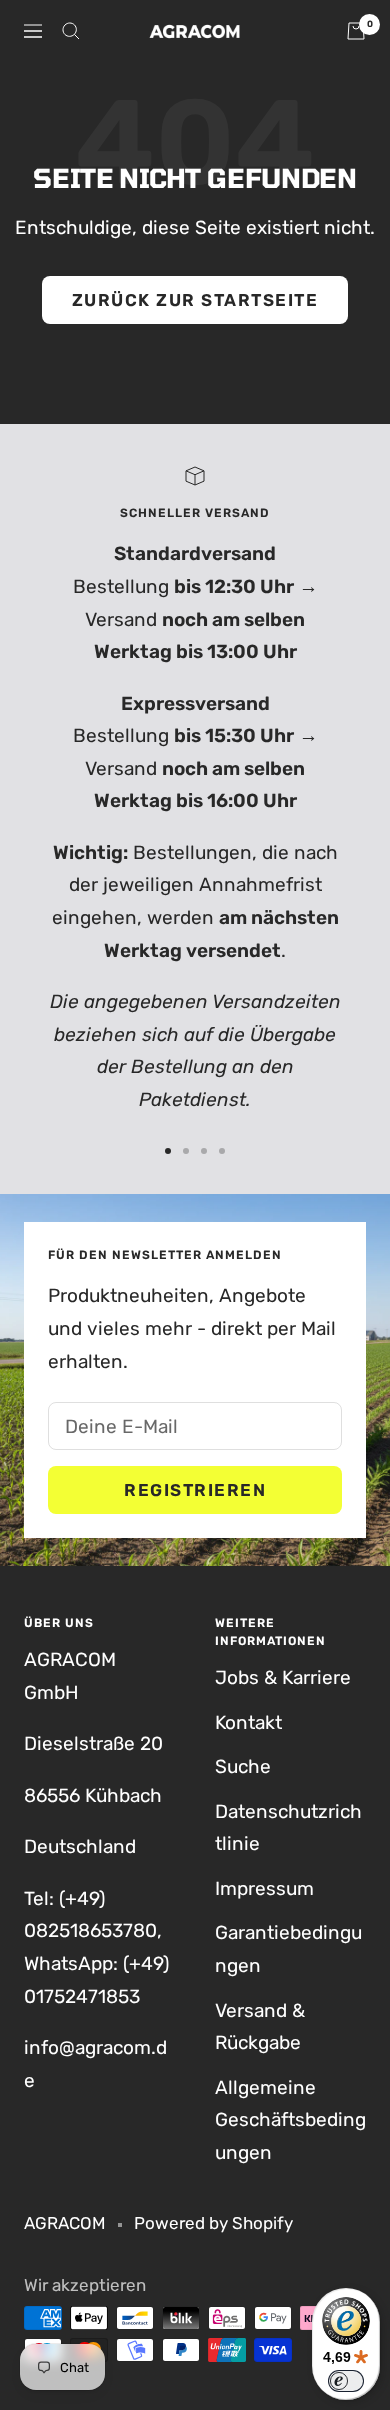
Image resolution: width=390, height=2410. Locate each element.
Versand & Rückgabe (260, 2027)
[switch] (346, 2381)
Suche (243, 1766)
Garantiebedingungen (288, 1949)
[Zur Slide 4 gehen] (222, 1151)
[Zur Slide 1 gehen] (168, 1151)
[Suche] (71, 31)
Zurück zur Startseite (195, 300)
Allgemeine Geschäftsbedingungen (290, 2120)
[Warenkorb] (356, 31)
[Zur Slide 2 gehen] (186, 1151)
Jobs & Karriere (283, 1677)
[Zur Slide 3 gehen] (204, 1151)
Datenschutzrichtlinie (288, 1828)
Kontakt (248, 1722)
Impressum (264, 1888)
